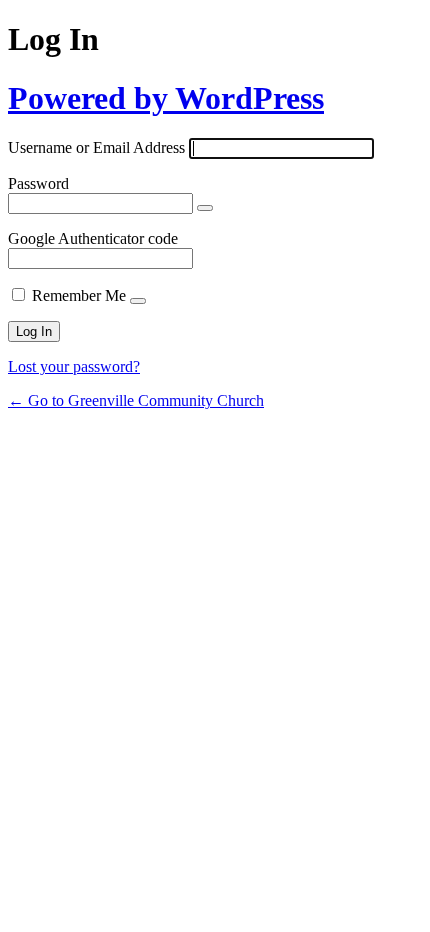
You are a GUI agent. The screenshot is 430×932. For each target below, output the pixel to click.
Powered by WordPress (166, 98)
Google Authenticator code (93, 238)
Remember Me (79, 295)
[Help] (138, 301)
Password (38, 183)
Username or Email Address (96, 147)
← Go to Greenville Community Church (136, 400)
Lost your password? (74, 366)
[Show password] (205, 208)
